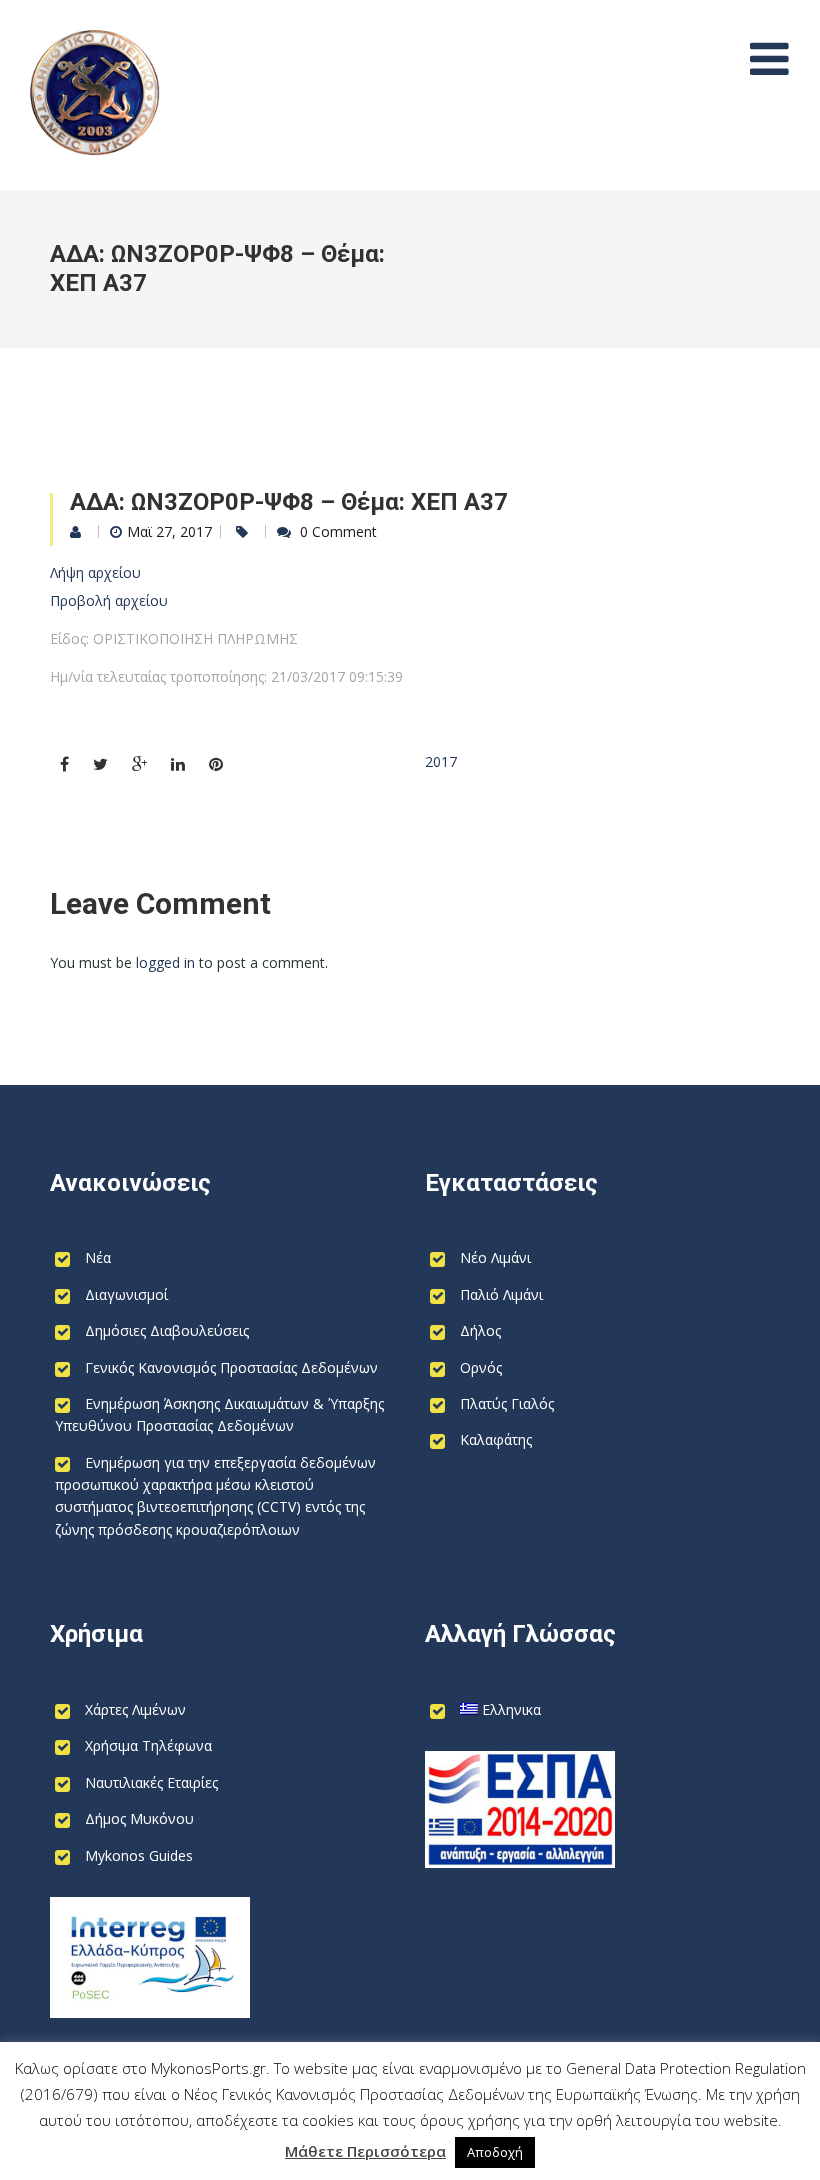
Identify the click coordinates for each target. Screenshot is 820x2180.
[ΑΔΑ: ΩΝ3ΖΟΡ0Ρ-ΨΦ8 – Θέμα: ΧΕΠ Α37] (64, 764)
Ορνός (481, 1367)
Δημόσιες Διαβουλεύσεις (167, 1330)
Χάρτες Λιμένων (135, 1709)
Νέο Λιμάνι (495, 1257)
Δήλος (480, 1330)
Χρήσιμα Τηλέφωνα (148, 1745)
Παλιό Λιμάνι (501, 1294)
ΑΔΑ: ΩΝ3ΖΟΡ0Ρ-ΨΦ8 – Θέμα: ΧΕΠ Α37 (289, 502)
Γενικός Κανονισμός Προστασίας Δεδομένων (231, 1367)
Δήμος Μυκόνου (139, 1818)
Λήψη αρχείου (95, 572)
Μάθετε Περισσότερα (365, 2151)
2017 (441, 761)
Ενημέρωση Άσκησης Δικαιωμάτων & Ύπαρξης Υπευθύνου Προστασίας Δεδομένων (219, 1414)
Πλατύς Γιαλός (507, 1403)
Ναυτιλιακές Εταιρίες (151, 1782)
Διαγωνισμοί (126, 1294)
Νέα (98, 1257)
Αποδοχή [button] (495, 2152)
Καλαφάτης (496, 1439)
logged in (165, 962)
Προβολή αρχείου (109, 600)
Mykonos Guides (139, 1855)
